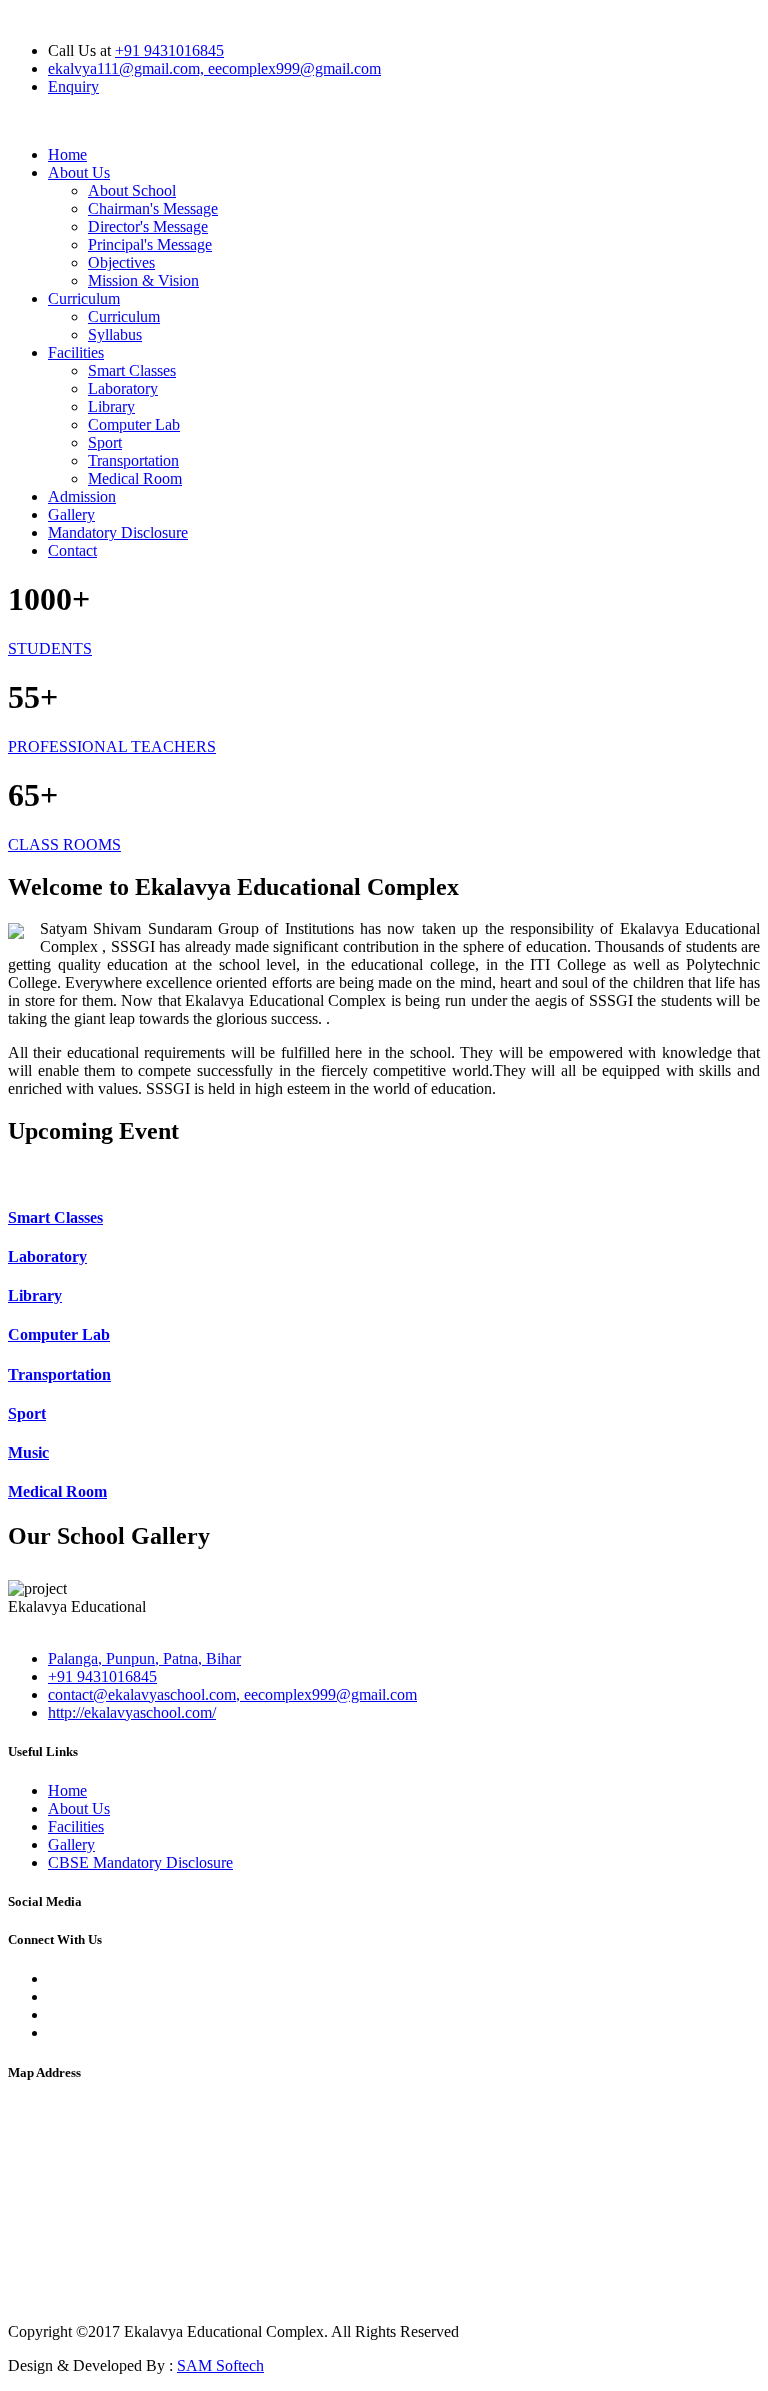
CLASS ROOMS (64, 844)
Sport (105, 442)
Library (111, 406)
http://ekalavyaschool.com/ (132, 1712)
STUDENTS (50, 648)
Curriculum (84, 298)
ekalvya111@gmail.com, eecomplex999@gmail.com (214, 68)
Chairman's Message (153, 208)
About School (132, 190)
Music (28, 1452)
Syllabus (115, 334)
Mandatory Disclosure (118, 532)
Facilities (76, 352)
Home (67, 154)
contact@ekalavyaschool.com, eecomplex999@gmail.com (232, 1694)
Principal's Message (150, 244)
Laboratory (123, 388)
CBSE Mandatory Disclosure (140, 1862)
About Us (79, 172)
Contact (72, 550)
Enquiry (73, 86)
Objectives (121, 262)
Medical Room (135, 478)
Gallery (71, 514)
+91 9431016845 (169, 50)
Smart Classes (132, 370)
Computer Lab (134, 424)
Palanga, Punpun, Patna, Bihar (144, 1658)
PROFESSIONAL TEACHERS (112, 746)
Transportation (133, 460)
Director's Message (148, 226)
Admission (82, 496)
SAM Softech (220, 2365)
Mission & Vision (143, 280)
